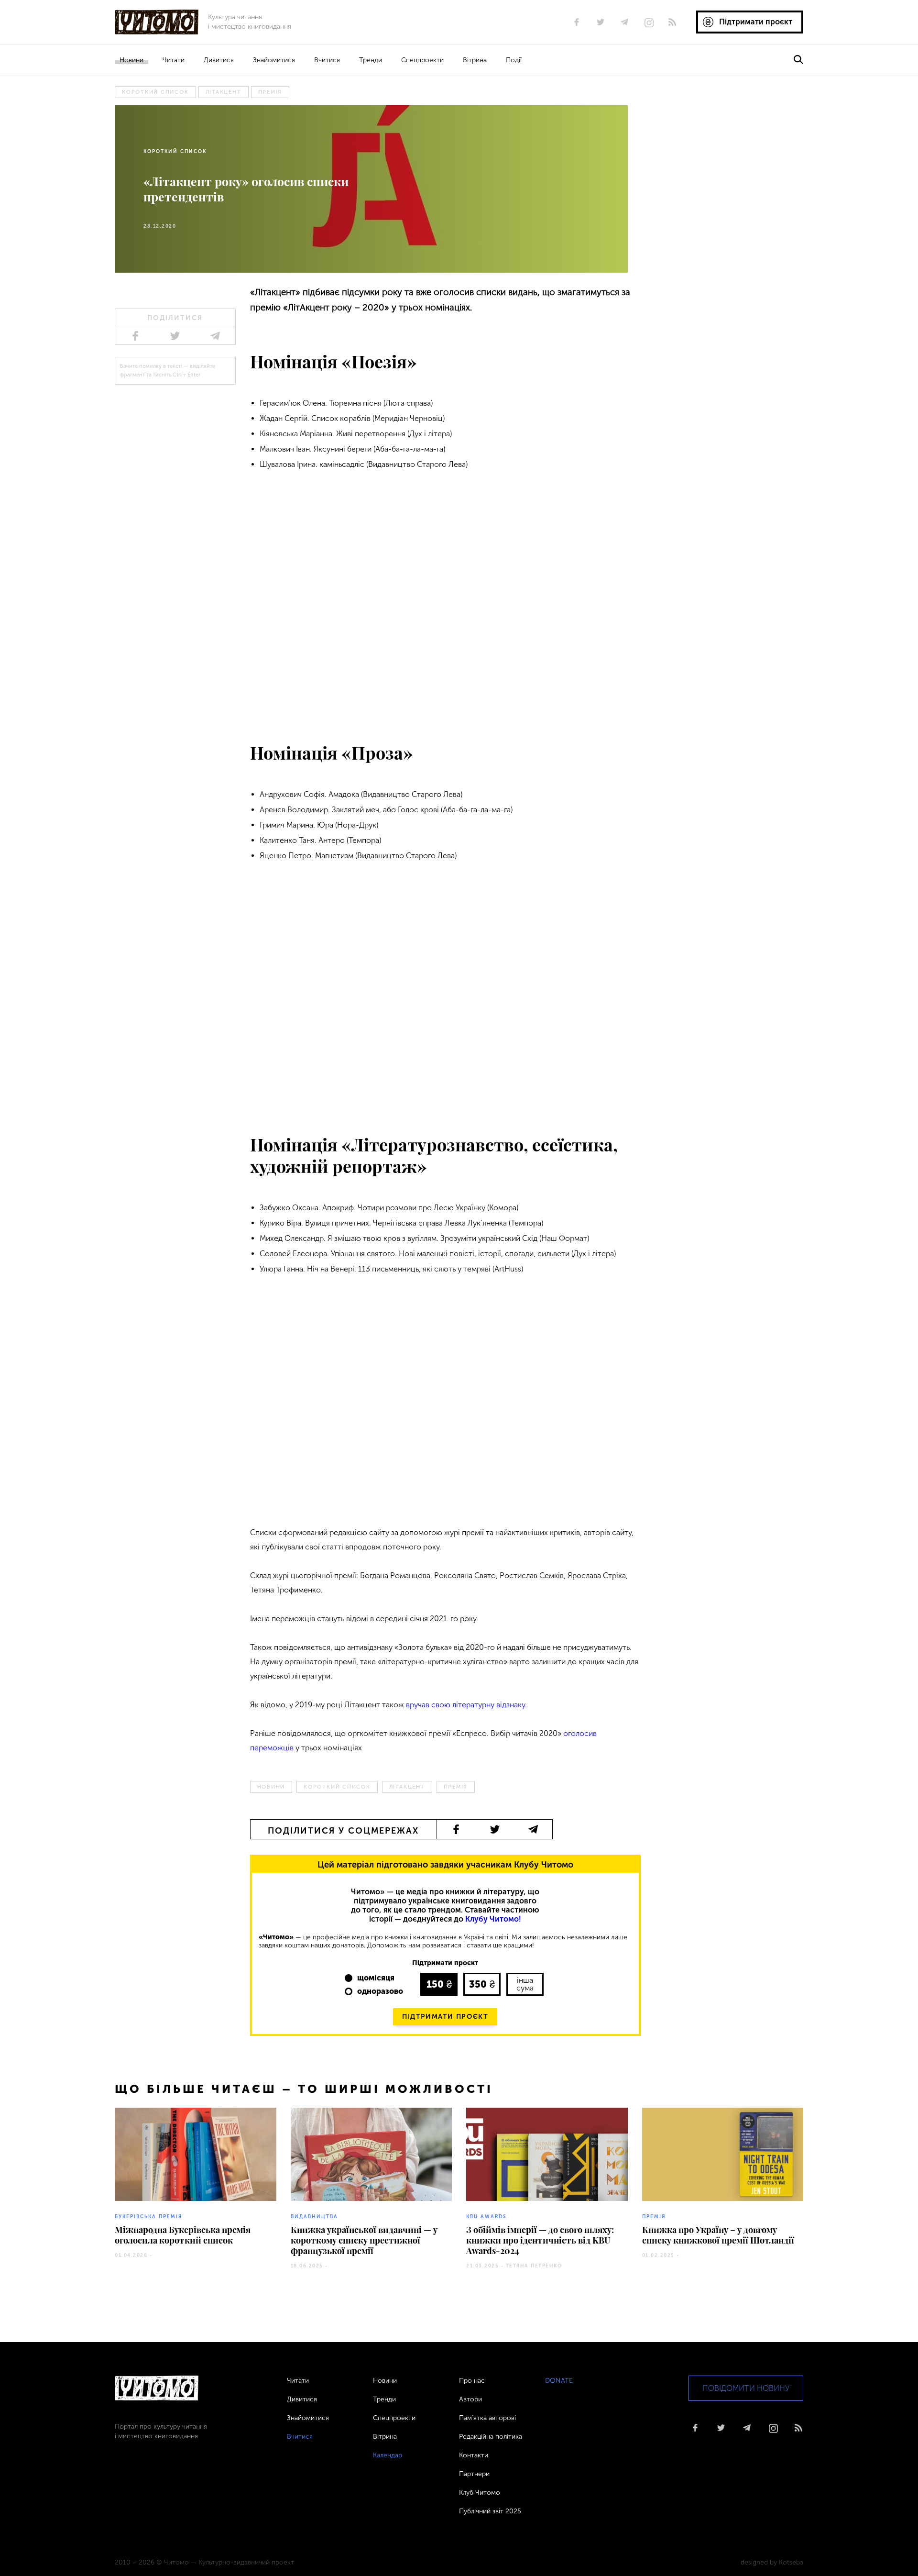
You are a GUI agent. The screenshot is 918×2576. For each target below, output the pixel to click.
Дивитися (219, 60)
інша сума (525, 1984)
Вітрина (475, 60)
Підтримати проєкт (445, 2017)
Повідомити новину (746, 2388)
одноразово (380, 1991)
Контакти (474, 2455)
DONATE (559, 2381)
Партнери (474, 2474)
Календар (388, 2455)
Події (514, 60)
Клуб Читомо (480, 2493)
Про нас (472, 2381)
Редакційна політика (491, 2437)
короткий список (155, 92)
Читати (174, 60)
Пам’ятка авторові (487, 2418)
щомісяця (376, 1978)
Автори (470, 2399)
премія (270, 92)
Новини (131, 60)
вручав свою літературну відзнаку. (466, 1705)
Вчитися (327, 60)
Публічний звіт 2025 (490, 2511)
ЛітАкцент (224, 92)
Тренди (371, 60)
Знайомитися (274, 60)
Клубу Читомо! (493, 1919)
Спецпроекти (422, 60)
